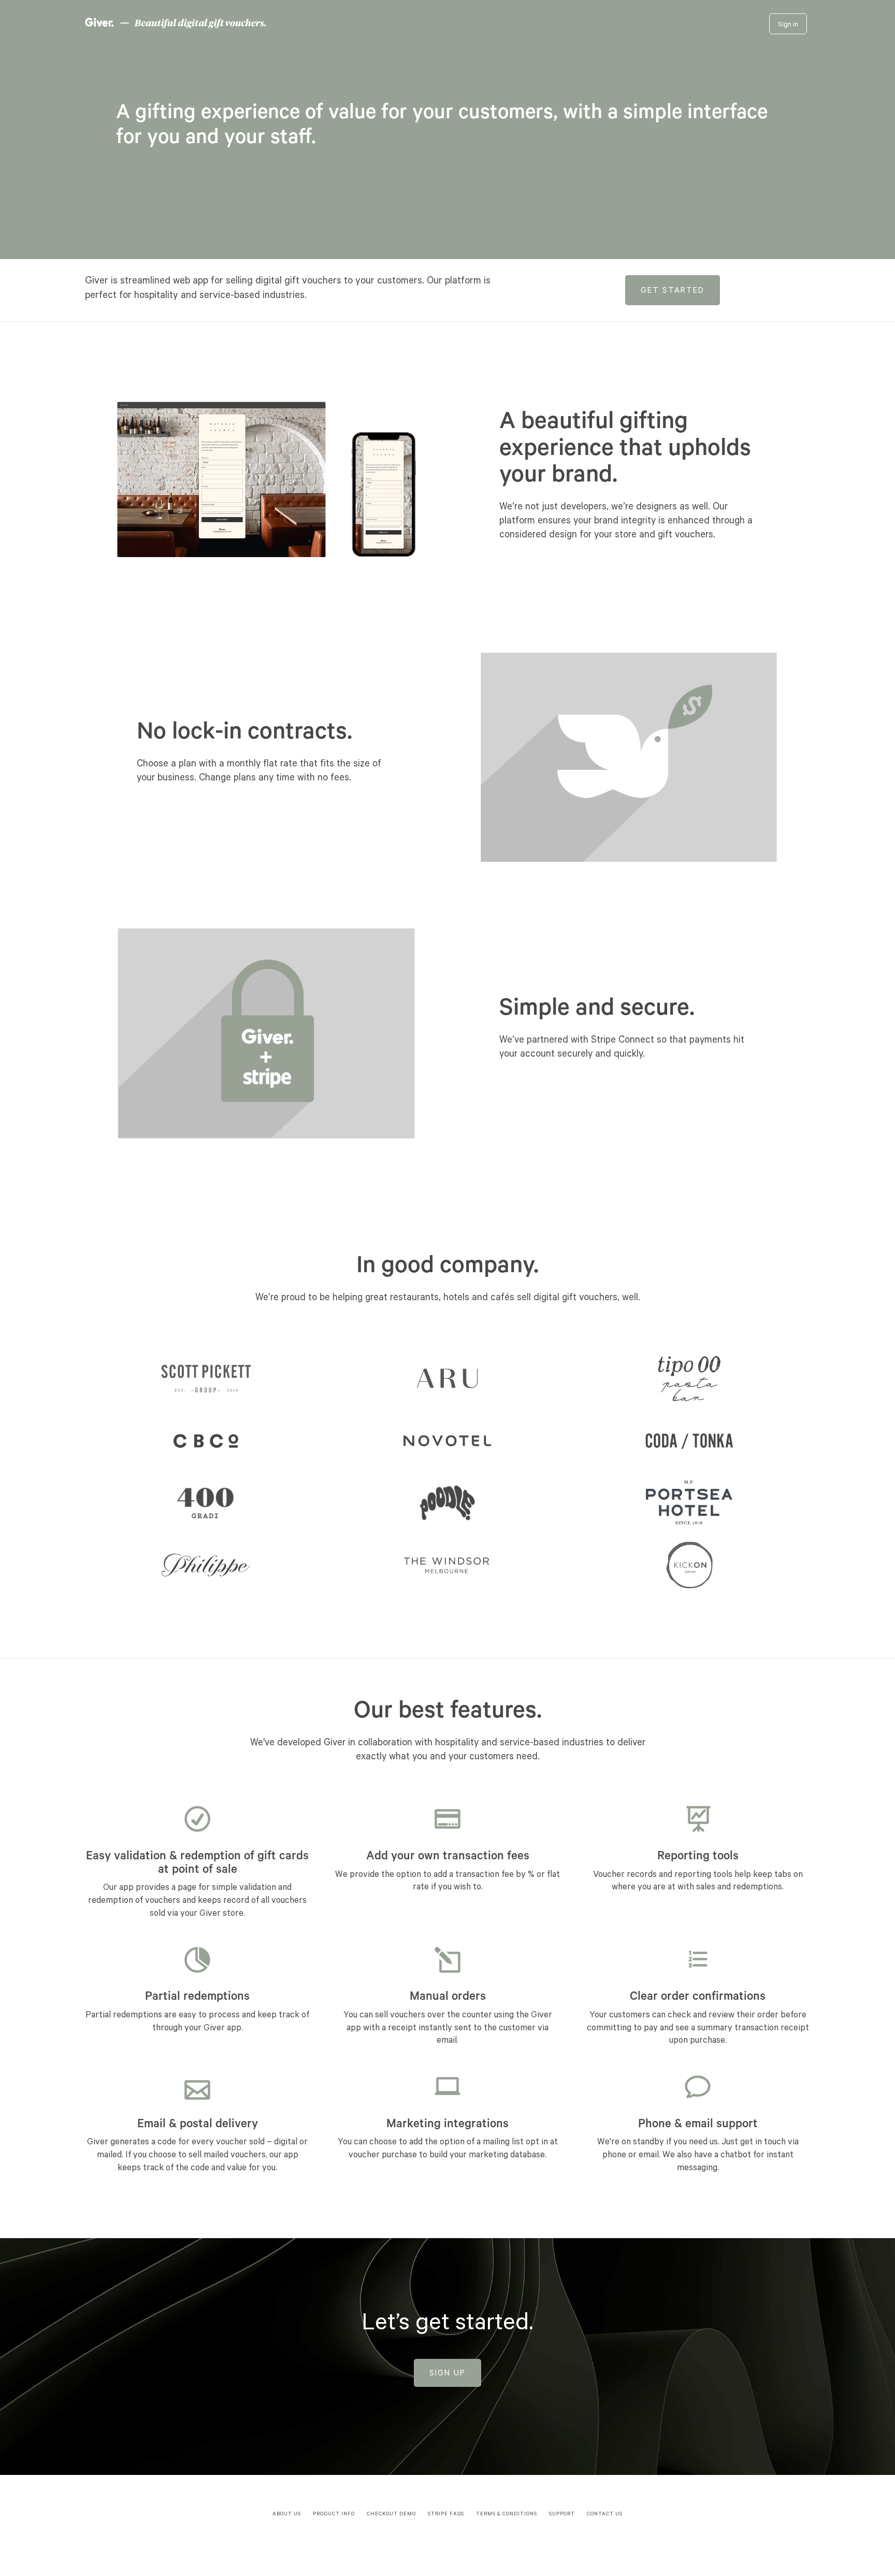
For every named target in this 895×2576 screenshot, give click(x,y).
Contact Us (605, 2515)
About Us (287, 2515)
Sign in (788, 25)
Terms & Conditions (507, 2515)
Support (562, 2515)
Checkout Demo (391, 2515)
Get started (673, 291)
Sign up (447, 2374)
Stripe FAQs (446, 2515)
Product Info (334, 2515)
